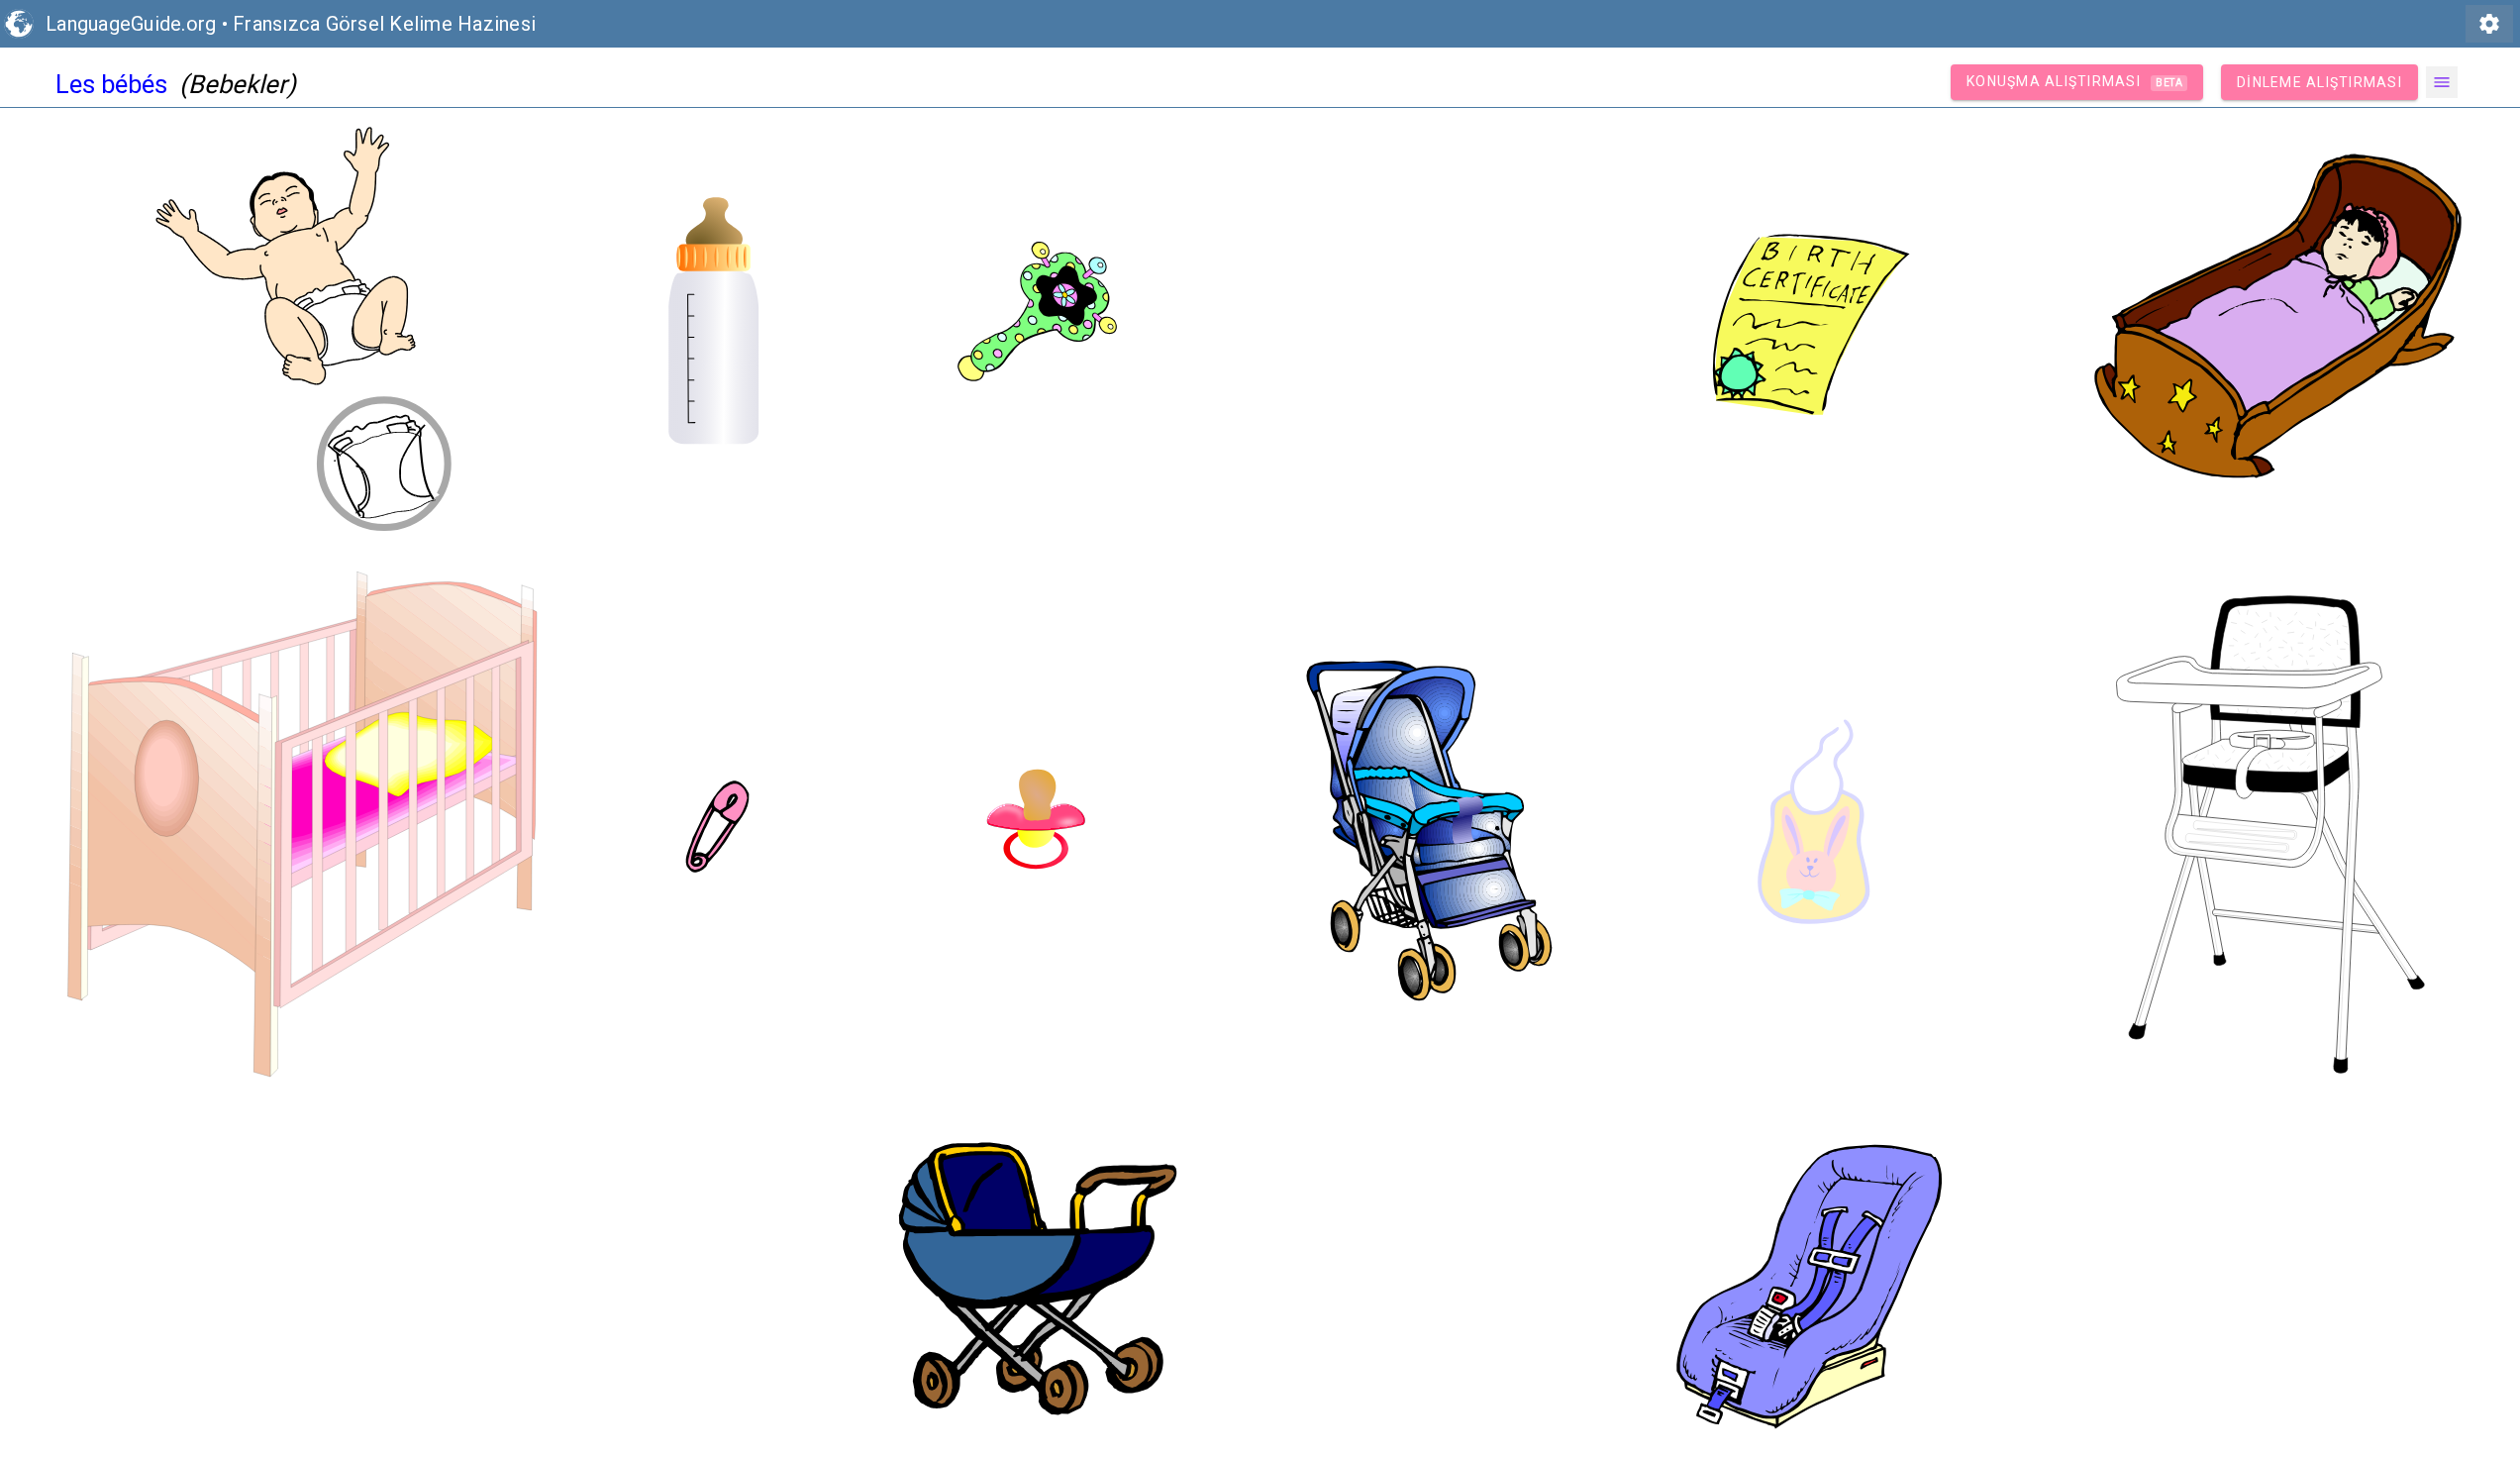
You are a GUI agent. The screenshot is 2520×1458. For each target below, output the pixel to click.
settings (2489, 24)
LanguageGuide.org (131, 24)
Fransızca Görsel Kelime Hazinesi (384, 24)
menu (2442, 82)
